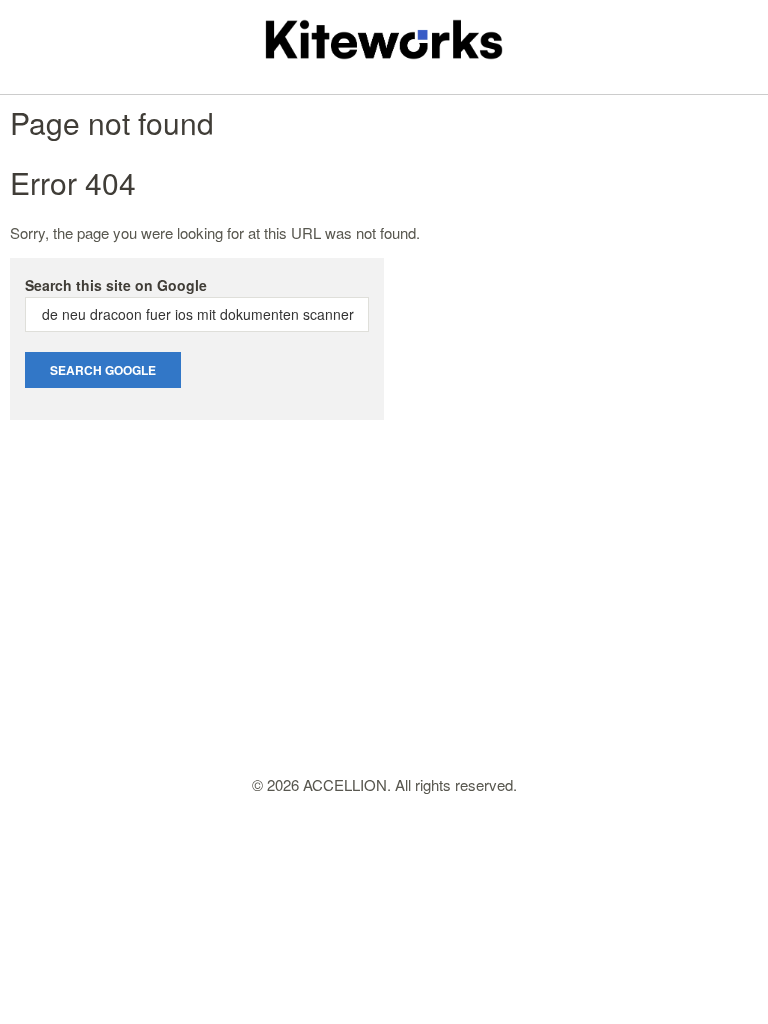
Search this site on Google (116, 285)
